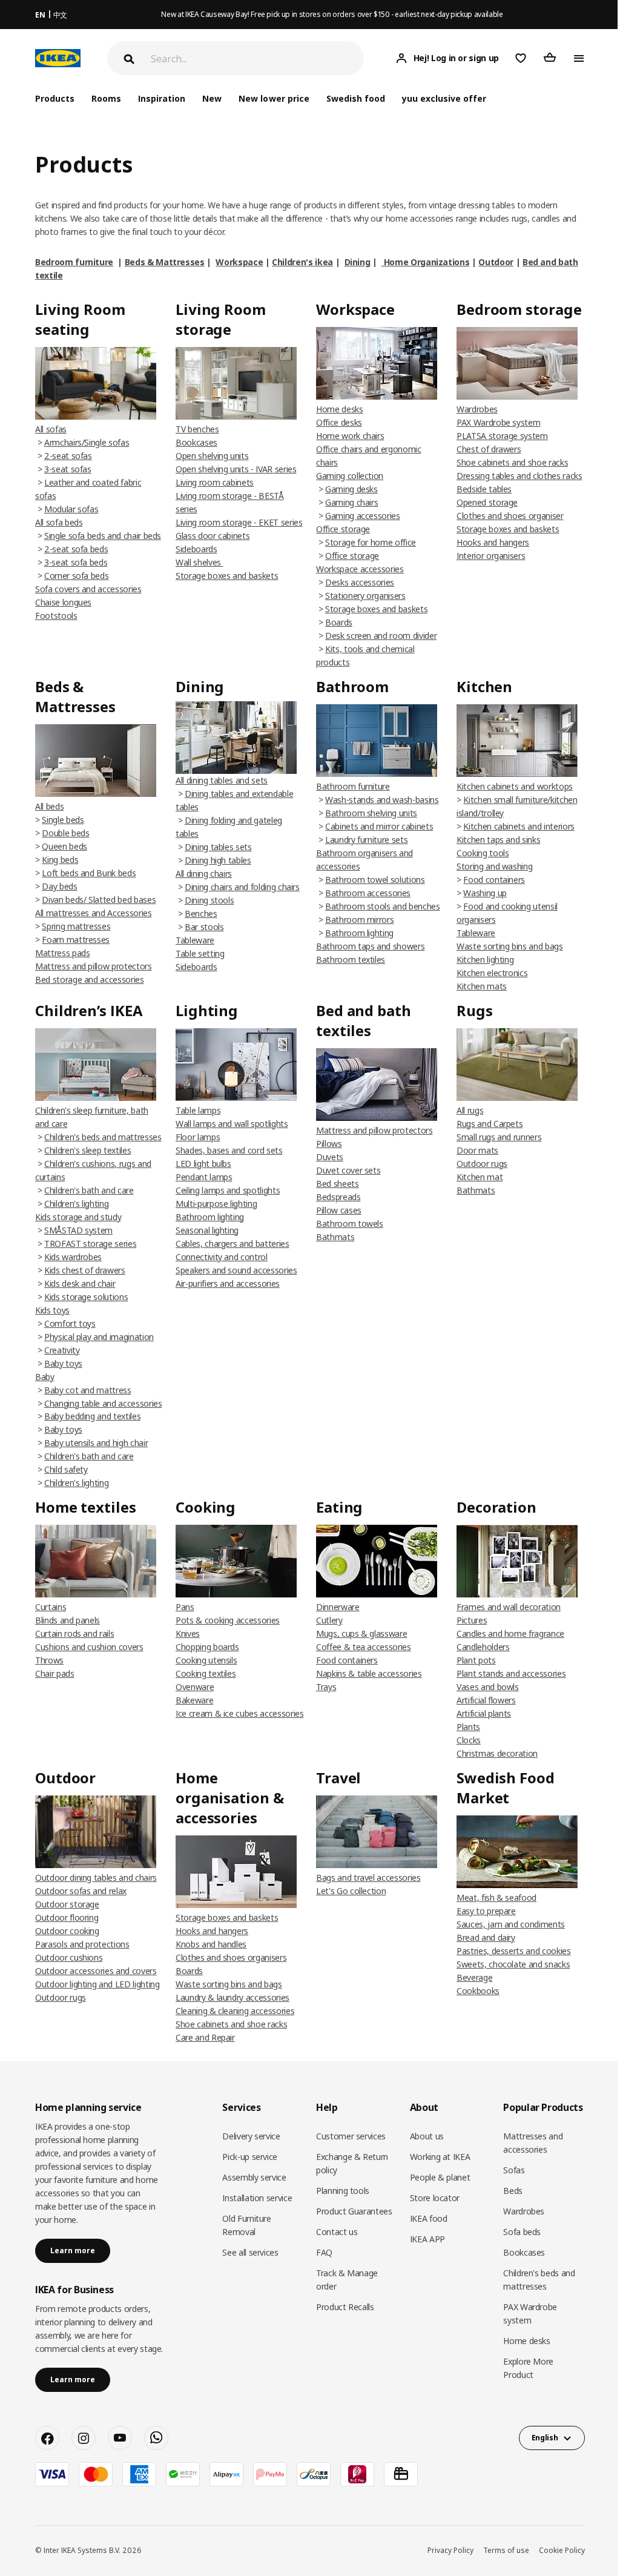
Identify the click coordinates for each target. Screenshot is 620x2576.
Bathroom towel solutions (375, 880)
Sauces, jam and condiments (511, 1924)
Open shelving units (212, 456)
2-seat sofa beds (76, 549)
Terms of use (506, 2550)
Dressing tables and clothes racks (519, 476)
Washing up (485, 893)
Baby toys (63, 1363)
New (212, 98)
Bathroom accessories (368, 893)
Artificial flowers (486, 1700)
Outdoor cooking (67, 1931)
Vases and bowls (488, 1687)
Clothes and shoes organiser (510, 516)
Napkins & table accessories (369, 1673)
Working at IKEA (440, 2157)
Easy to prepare (486, 1911)
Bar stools (204, 927)
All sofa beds (59, 522)
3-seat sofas (68, 469)
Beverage (474, 1977)
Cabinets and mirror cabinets (379, 826)
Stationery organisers (365, 596)
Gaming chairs (351, 502)
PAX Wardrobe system (498, 422)
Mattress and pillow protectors (94, 966)
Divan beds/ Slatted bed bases (99, 900)
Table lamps (198, 1110)
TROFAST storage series (90, 1243)
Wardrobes (477, 409)
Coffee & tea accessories (364, 1647)
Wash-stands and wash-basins (382, 800)
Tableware (195, 940)
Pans (185, 1607)
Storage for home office (371, 542)
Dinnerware (338, 1607)
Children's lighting (76, 1204)
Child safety (66, 1469)
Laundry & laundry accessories (232, 1997)
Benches (201, 913)
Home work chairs (350, 436)
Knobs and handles (211, 1944)
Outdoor (496, 262)
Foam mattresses (76, 940)
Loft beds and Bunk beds (89, 873)
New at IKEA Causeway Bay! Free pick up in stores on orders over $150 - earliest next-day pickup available (332, 14)
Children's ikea (302, 262)
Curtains (51, 1607)
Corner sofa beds (76, 576)
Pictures (472, 1620)
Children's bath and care (89, 1190)
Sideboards (196, 549)
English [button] (545, 2438)
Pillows (329, 1144)
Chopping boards (207, 1647)
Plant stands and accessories (511, 1673)
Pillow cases (339, 1210)
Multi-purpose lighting (216, 1204)
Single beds (63, 820)
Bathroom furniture (353, 786)
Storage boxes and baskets (227, 576)
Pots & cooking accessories (228, 1620)
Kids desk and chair (80, 1283)
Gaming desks (351, 489)
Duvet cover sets (348, 1170)
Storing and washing (494, 866)
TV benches (197, 429)
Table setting (200, 953)
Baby (45, 1377)
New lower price (274, 98)
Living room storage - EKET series (239, 522)
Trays (326, 1687)
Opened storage (487, 502)
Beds (513, 2191)
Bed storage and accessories (90, 979)
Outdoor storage (67, 1904)
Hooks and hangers (493, 542)
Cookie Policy (562, 2550)
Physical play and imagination (99, 1337)
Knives (188, 1633)
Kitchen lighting (485, 959)
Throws (49, 1660)
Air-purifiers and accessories (228, 1283)
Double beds (65, 833)
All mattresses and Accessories (94, 913)
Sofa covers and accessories (88, 589)
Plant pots (476, 1660)
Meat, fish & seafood (496, 1897)
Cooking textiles (206, 1673)
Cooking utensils (206, 1660)
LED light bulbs (203, 1164)
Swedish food (356, 98)
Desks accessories (360, 582)
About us (427, 2136)
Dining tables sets (218, 847)
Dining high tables (218, 860)
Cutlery (329, 1620)
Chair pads (55, 1673)
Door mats (477, 1150)
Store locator (435, 2198)
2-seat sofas (68, 456)
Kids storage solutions (86, 1297)
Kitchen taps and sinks (498, 840)
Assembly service (254, 2177)
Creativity (62, 1350)
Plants (468, 1727)
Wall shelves (199, 562)
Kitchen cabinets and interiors (519, 826)
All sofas (51, 429)
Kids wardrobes (73, 1257)
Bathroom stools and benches (383, 906)
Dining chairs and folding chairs (242, 887)
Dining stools (209, 900)
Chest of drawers (489, 449)
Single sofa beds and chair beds (103, 536)
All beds (49, 806)
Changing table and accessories (103, 1403)
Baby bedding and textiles (92, 1416)
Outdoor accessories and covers (96, 1971)
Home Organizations (425, 262)
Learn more (73, 2251)
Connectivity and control (222, 1257)
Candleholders (483, 1647)
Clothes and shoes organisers (231, 1957)
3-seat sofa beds (76, 562)
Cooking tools (483, 853)
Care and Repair (205, 2037)
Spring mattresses (76, 926)
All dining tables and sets (222, 780)
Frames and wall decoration (509, 1607)
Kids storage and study (78, 1217)
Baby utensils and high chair (96, 1443)
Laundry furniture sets (366, 840)
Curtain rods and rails (74, 1633)
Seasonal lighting (207, 1230)
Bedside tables (484, 489)
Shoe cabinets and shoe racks (512, 462)
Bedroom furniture (74, 262)
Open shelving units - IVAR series (236, 469)
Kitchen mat (480, 1177)
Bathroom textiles (351, 959)
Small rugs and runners (499, 1137)
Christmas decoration (497, 1753)
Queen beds (64, 846)
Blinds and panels (68, 1620)
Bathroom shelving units (371, 813)
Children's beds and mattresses (103, 1137)
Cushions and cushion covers (89, 1647)
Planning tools (343, 2191)
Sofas (514, 2170)
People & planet (440, 2177)
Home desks (340, 409)
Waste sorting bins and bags (510, 946)
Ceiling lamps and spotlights (228, 1190)
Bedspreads (338, 1197)
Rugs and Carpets (490, 1124)
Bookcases (196, 442)
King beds (60, 860)
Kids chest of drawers (85, 1270)
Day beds (59, 886)
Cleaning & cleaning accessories (235, 2011)
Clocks (469, 1740)
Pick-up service (250, 2157)
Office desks (339, 422)
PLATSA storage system (502, 436)
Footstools (56, 616)
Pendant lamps (204, 1177)
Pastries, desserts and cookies (514, 1951)
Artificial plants (484, 1713)
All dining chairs (204, 874)
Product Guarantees (354, 2211)
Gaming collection (350, 476)
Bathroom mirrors (359, 920)
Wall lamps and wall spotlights (232, 1124)
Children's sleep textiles (87, 1150)
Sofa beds (522, 2232)
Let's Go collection (351, 1891)
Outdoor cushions (69, 1957)
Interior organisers (491, 556)
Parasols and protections (82, 1944)
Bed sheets (338, 1184)
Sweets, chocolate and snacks (513, 1964)
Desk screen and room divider (381, 636)
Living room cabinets (215, 482)
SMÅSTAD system (78, 1230)
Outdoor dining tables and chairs (96, 1878)
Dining (358, 262)
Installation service (257, 2198)
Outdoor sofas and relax (81, 1891)
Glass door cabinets (213, 536)
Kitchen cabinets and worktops (515, 786)
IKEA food (429, 2218)
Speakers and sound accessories (236, 1270)
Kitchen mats (482, 986)
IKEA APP (427, 2239)
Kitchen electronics (492, 973)
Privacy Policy (450, 2550)
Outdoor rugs (482, 1164)
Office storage (343, 529)
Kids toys (52, 1310)
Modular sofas (71, 509)
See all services (250, 2252)
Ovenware (195, 1687)
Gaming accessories (363, 516)
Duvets (330, 1157)
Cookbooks (478, 1991)
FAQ (324, 2252)
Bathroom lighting (359, 933)
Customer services (351, 2136)
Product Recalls (345, 2307)
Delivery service (251, 2136)
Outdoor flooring (67, 1917)
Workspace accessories (360, 569)
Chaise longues (63, 602)
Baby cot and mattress (88, 1390)
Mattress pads (62, 953)
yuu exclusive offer (444, 98)
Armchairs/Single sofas (87, 442)
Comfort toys (70, 1323)
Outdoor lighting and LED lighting (97, 1984)
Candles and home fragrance (510, 1633)
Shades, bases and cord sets (229, 1150)
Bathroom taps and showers (370, 946)
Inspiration (162, 98)
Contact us (337, 2232)
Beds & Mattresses (165, 262)
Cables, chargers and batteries (232, 1243)
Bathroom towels (350, 1224)
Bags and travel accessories (368, 1878)
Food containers (494, 880)
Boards (339, 622)
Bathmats (335, 1237)
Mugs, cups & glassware (361, 1633)
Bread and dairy (486, 1937)
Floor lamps (198, 1137)
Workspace (239, 262)
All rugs (470, 1110)
